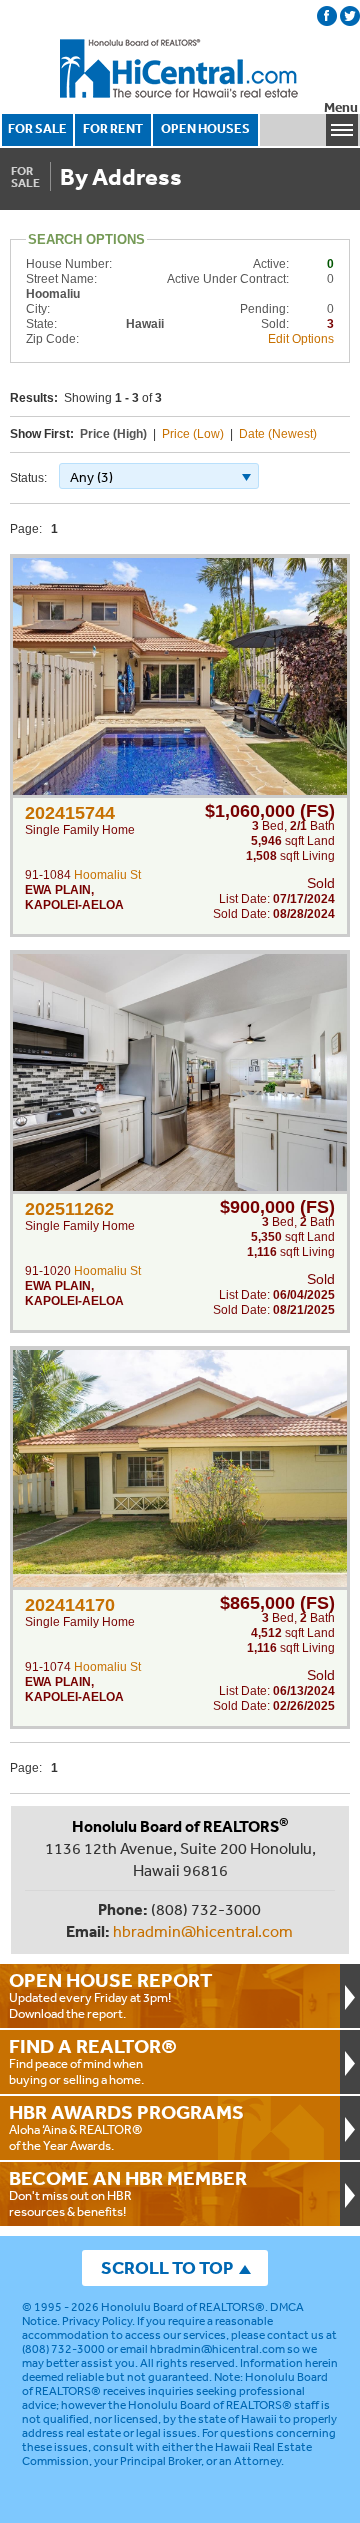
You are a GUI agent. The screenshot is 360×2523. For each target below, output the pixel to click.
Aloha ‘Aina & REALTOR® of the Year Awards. (126, 2127)
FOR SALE (37, 128)
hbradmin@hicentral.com (203, 1931)
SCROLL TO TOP (167, 2267)
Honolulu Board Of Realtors (180, 69)
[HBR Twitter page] (350, 16)
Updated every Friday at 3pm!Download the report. (111, 1995)
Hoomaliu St (107, 875)
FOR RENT (113, 128)
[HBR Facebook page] (327, 16)
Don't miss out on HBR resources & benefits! (128, 2193)
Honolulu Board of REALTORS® (183, 2307)
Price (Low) (193, 434)
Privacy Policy (97, 2321)
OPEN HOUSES (205, 128)
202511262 (69, 1209)
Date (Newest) (278, 434)
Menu (341, 107)
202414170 (70, 1605)
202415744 (70, 813)
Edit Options (301, 339)
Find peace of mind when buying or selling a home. (93, 2061)
